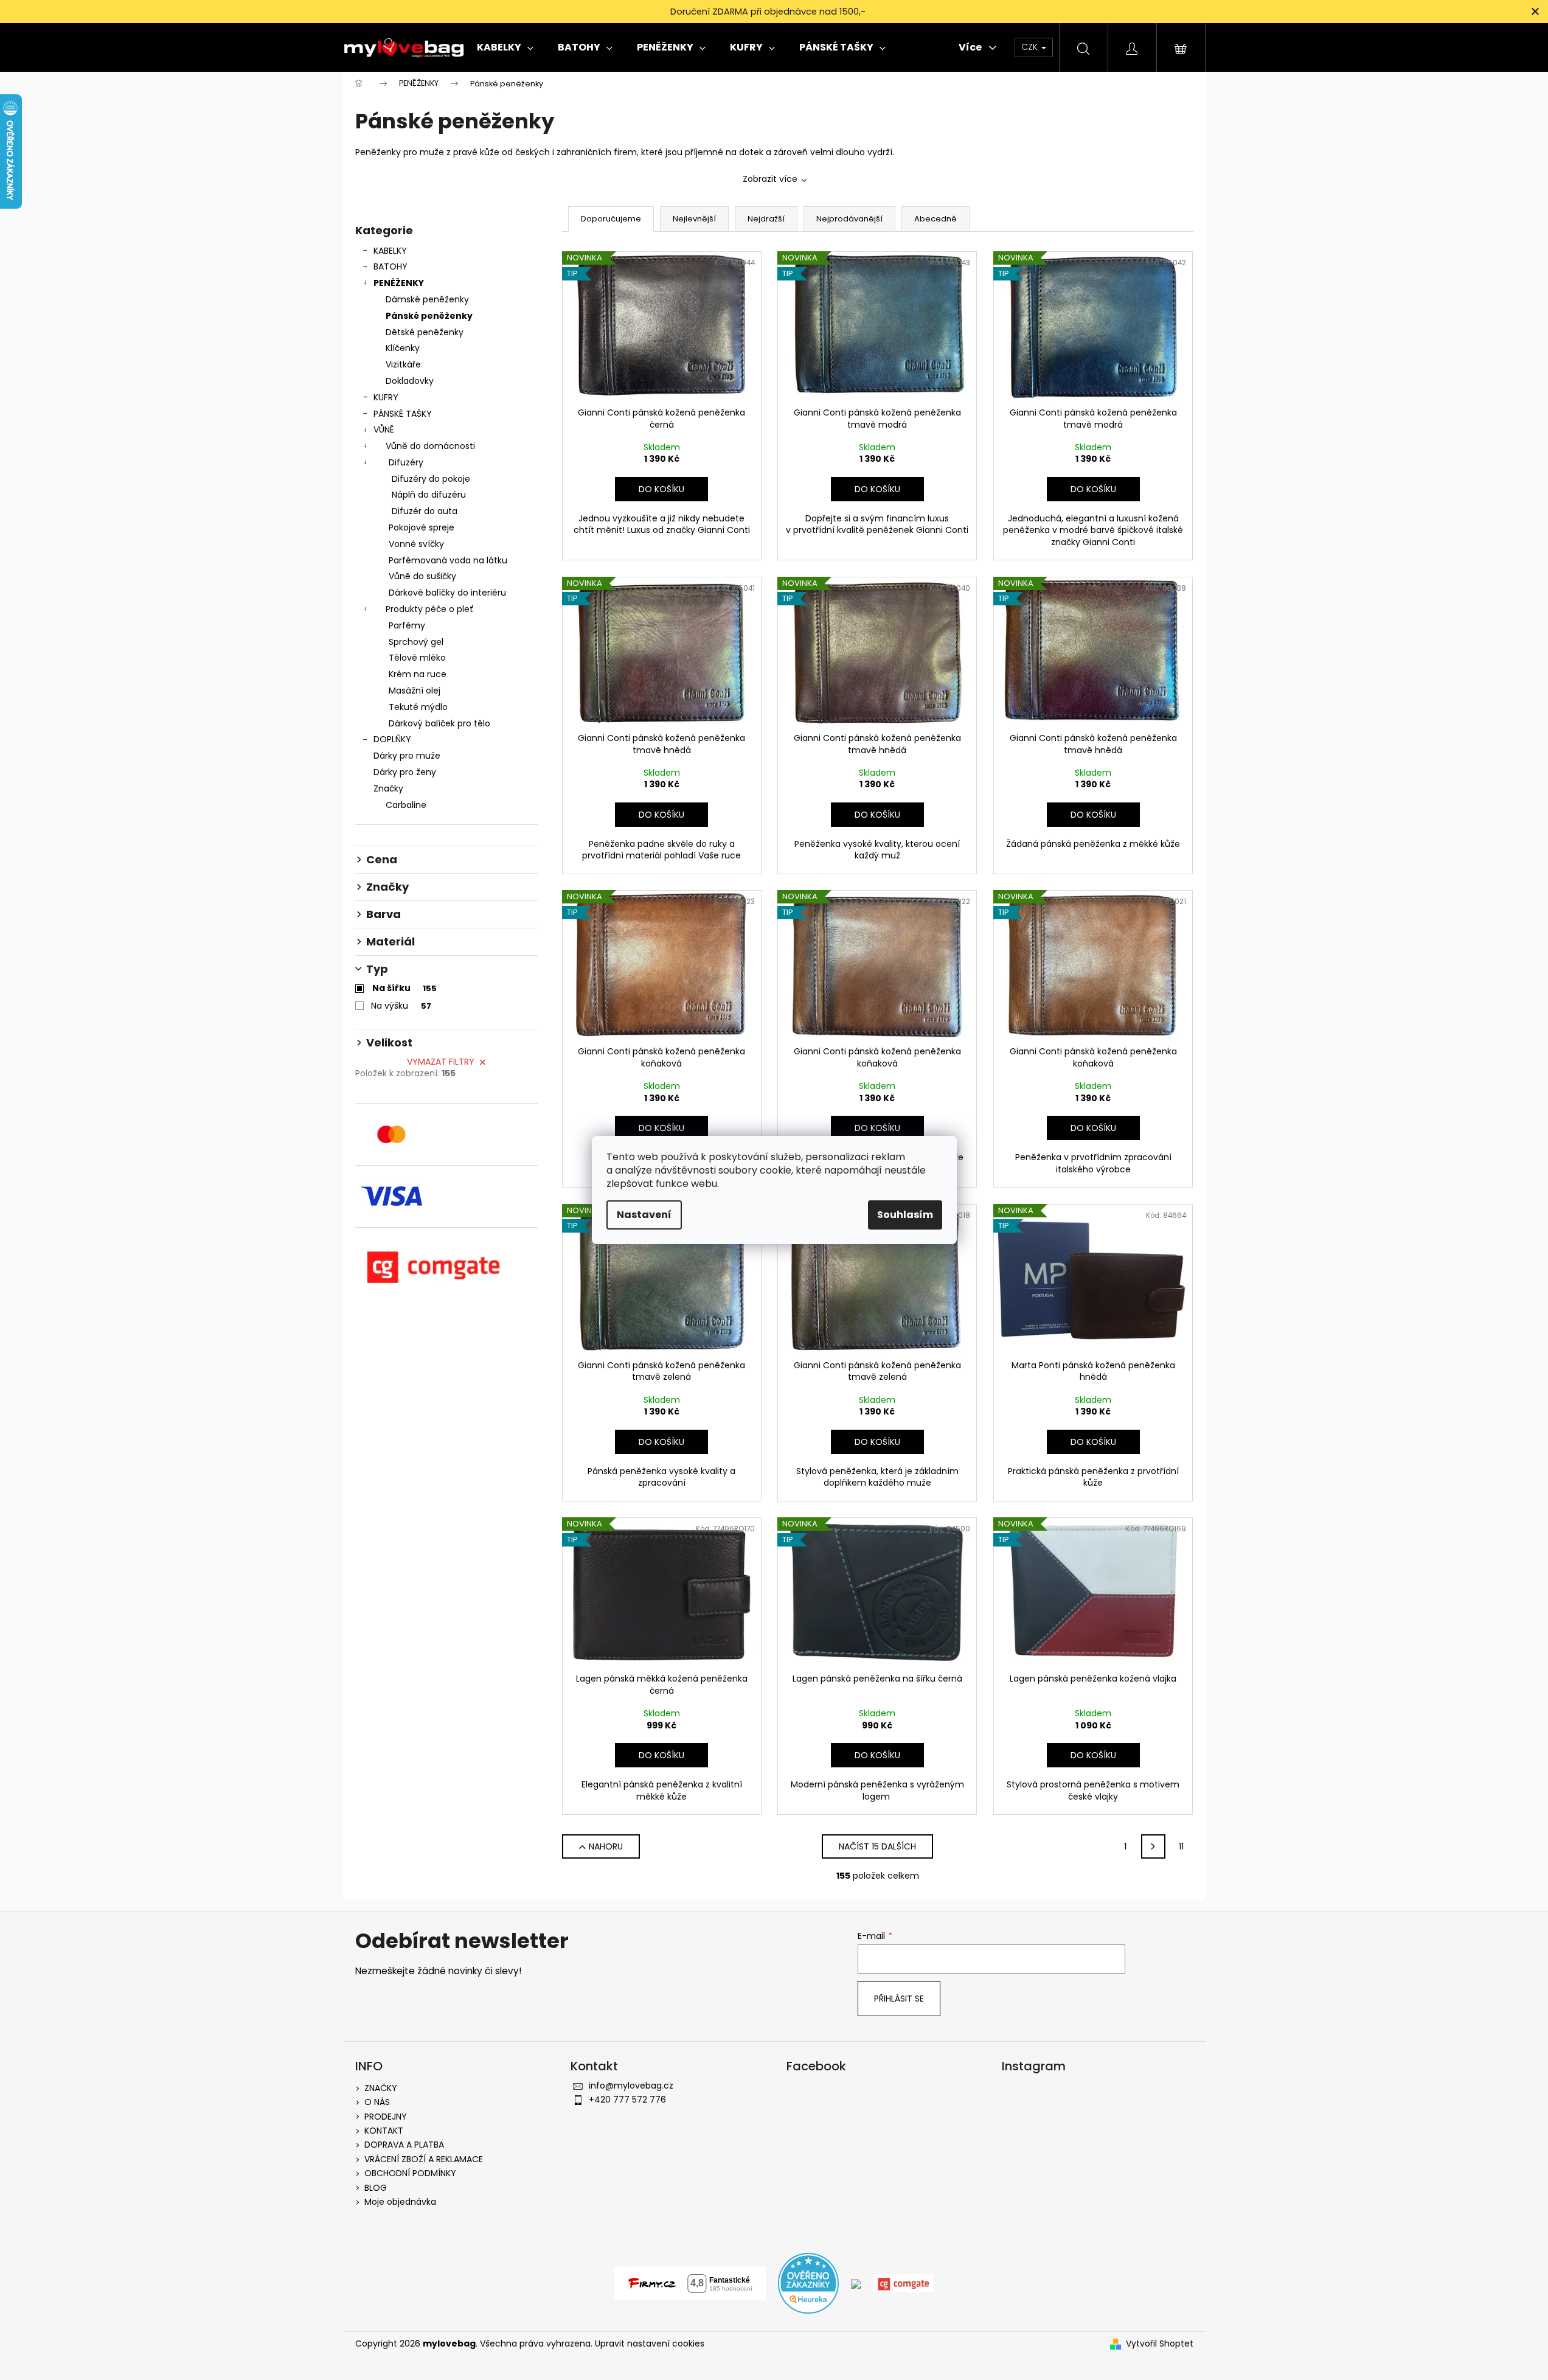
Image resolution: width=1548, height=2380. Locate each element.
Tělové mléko (417, 658)
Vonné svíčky (416, 544)
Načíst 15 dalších (877, 1846)
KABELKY (390, 251)
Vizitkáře (403, 364)
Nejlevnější (694, 219)
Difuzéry (406, 462)
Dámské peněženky (427, 299)
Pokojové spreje (422, 527)
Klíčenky (403, 348)
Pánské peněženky (429, 316)
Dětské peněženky (425, 332)
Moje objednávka (400, 2202)
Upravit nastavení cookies (650, 2343)
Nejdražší (766, 219)
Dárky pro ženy (405, 772)
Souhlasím (905, 1215)
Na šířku (404, 988)
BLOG (376, 2188)
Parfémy (407, 625)
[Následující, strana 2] (1153, 1846)
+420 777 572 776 (627, 2100)
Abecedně (935, 219)
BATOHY (390, 266)
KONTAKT (384, 2131)
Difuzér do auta (425, 511)
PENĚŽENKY (399, 283)
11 (1181, 1846)
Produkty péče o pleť (430, 609)
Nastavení (644, 1215)
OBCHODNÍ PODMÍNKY (410, 2173)
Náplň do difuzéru (429, 495)
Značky (388, 788)
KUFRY (386, 397)
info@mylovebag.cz (631, 2086)
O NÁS (377, 2102)
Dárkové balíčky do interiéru (447, 593)
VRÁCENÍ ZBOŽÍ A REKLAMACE (424, 2159)
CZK (1031, 47)
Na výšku (401, 1006)
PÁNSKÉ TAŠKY (403, 414)
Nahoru (606, 1846)
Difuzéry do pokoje (431, 479)
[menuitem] (505, 47)
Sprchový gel (416, 642)
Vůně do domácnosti (430, 446)
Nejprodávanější (849, 219)
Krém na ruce (418, 674)
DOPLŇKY (392, 739)
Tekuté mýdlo (418, 707)
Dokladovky (410, 381)
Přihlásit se (899, 1999)
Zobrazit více (770, 179)
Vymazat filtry (441, 1062)
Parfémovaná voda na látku (448, 560)
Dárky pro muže (407, 756)
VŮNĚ (384, 430)
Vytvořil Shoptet (1160, 2344)
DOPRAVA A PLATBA (404, 2145)
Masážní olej (415, 691)
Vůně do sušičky (422, 576)
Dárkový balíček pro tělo (439, 723)
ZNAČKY (381, 2088)
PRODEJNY (386, 2117)
